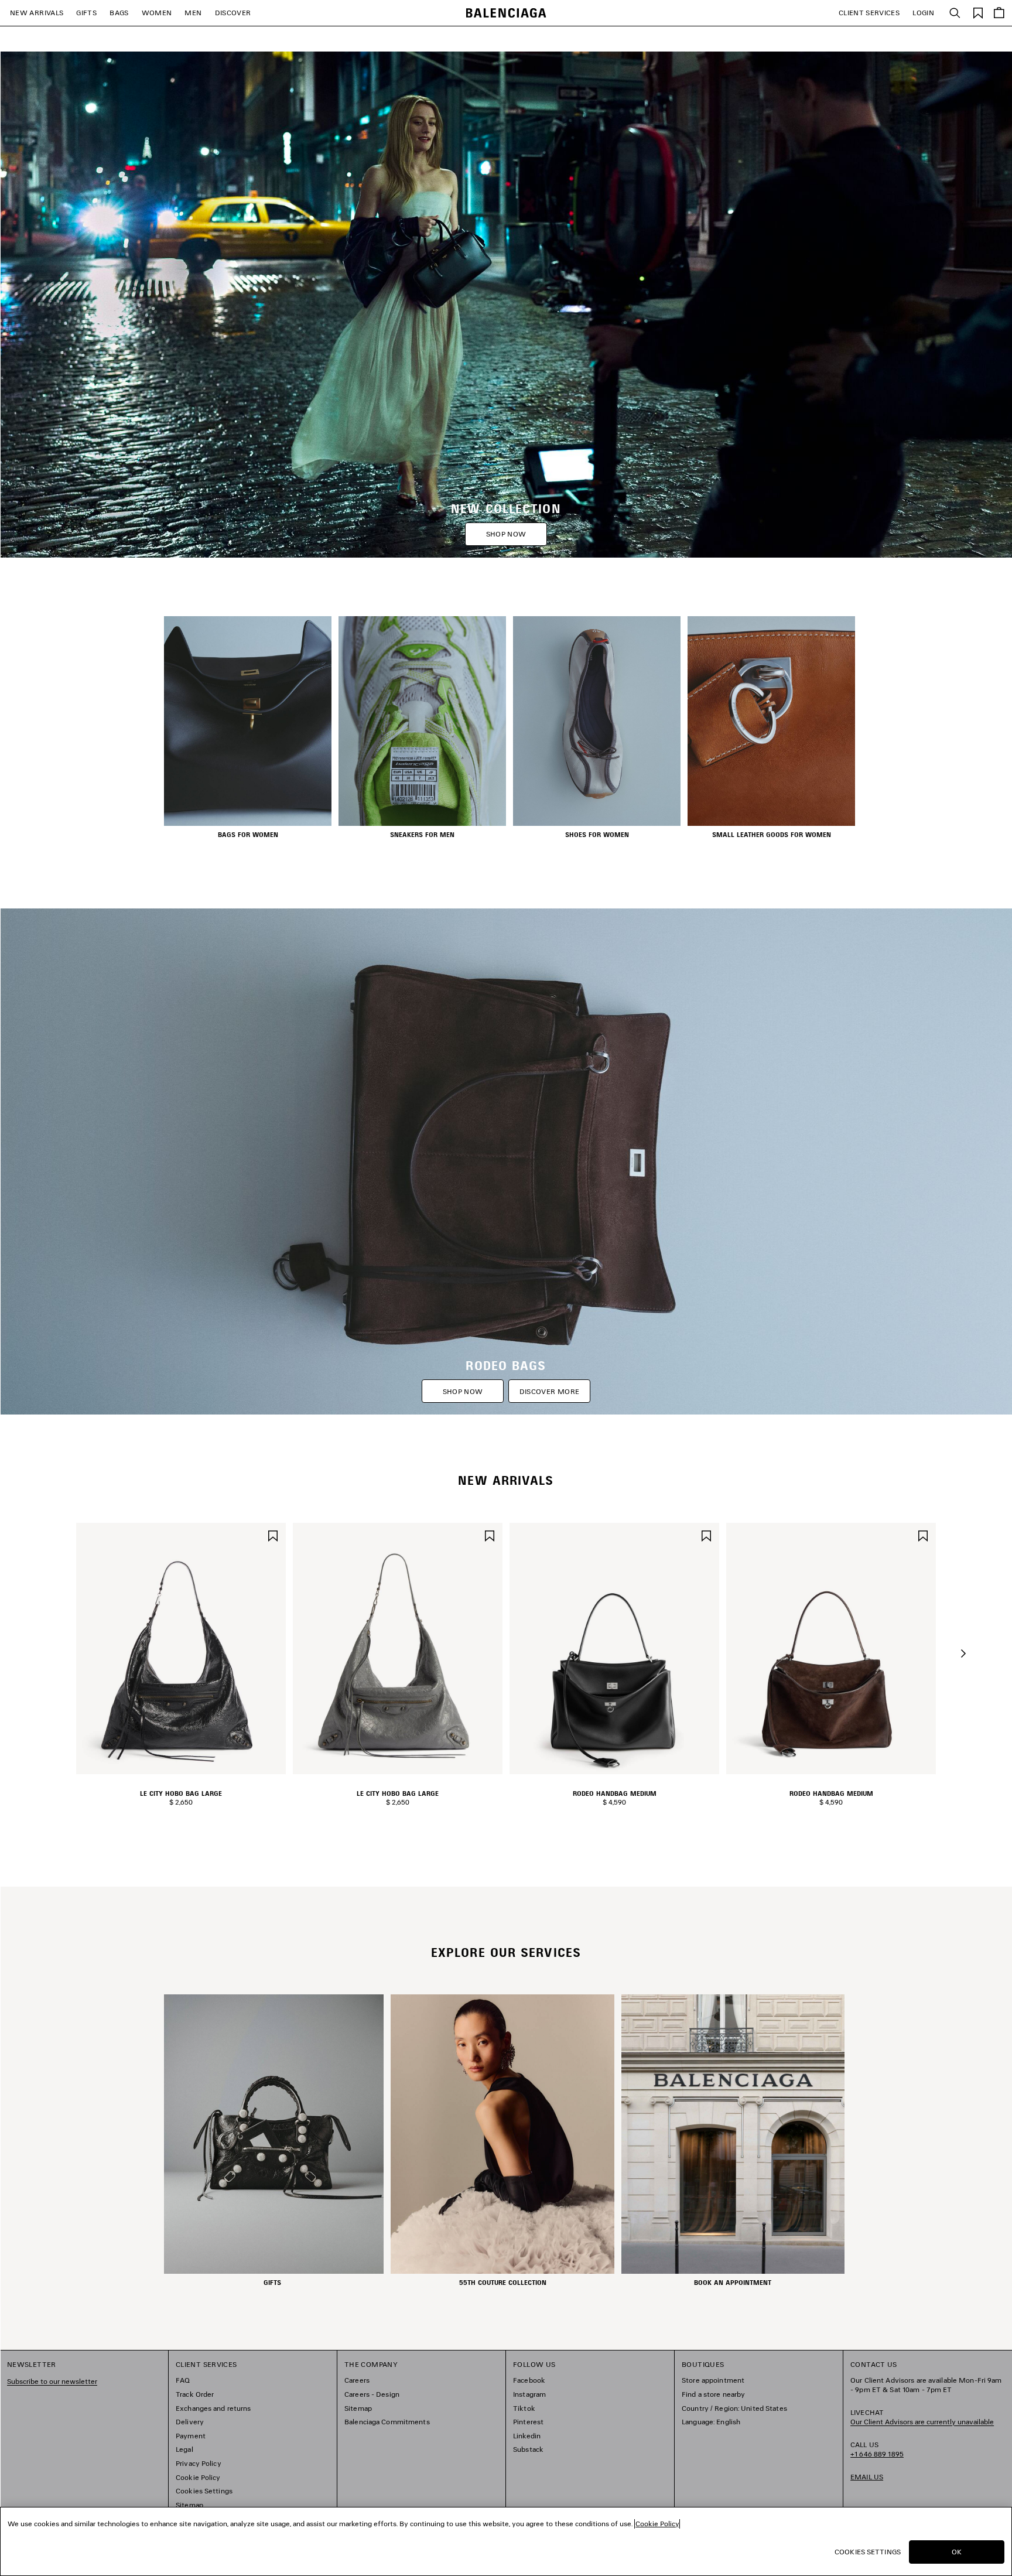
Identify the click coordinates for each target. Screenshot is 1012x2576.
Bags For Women (248, 835)
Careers (357, 2380)
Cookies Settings (204, 2491)
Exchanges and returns (213, 2408)
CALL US (877, 2449)
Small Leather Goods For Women (772, 835)
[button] (963, 1653)
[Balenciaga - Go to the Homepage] (506, 13)
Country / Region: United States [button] (734, 2408)
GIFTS (86, 13)
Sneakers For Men (422, 835)
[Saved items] (978, 12)
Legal (184, 2449)
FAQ (183, 2380)
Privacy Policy (199, 2463)
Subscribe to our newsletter (52, 2381)
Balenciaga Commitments (387, 2422)
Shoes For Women (597, 835)
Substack (528, 2449)
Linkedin (527, 2436)
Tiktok (524, 2408)
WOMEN (157, 13)
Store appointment (713, 2380)
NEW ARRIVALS (37, 13)
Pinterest (528, 2422)
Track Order (195, 2394)
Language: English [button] (711, 2422)
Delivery (190, 2422)
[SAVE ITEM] (273, 1534)
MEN (193, 13)
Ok (957, 2552)
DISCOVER (233, 13)
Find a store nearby (713, 2394)
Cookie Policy (198, 2477)
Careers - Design (372, 2394)
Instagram (529, 2394)
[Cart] (999, 13)
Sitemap (189, 2505)
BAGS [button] (119, 13)
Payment (191, 2436)
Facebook (529, 2380)
